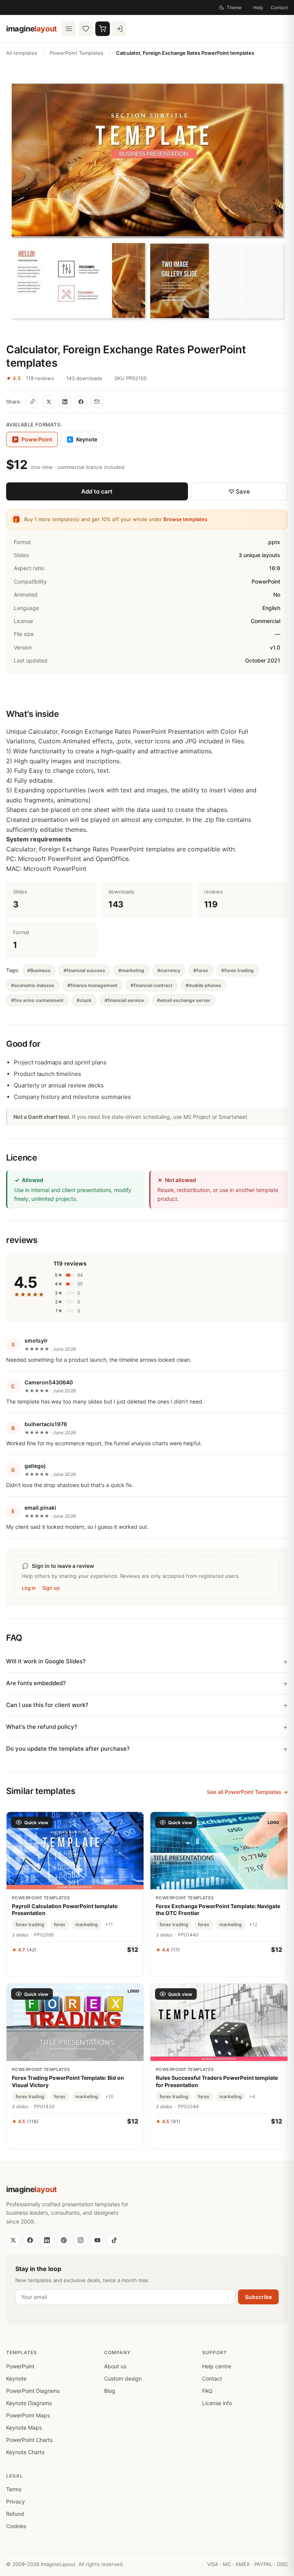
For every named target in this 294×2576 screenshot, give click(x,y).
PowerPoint (20, 2366)
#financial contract (152, 985)
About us (115, 2366)
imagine (32, 29)
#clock (84, 1000)
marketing (87, 1924)
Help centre (217, 2366)
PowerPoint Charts (29, 2440)
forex (60, 1924)
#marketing (131, 970)
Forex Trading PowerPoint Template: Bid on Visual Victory (68, 2081)
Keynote (83, 439)
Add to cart (97, 491)
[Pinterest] (64, 2240)
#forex (201, 970)
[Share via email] (97, 402)
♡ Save (239, 491)
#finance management (92, 985)
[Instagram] (80, 2240)
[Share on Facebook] (81, 402)
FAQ (207, 2391)
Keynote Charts (25, 2452)
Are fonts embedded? (36, 1683)
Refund (15, 2514)
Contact (279, 7)
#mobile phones (203, 985)
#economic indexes (33, 985)
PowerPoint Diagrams (33, 2391)
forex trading (30, 1924)
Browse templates (185, 519)
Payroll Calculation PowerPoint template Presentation (65, 1909)
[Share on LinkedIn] (65, 402)
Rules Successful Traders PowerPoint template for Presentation (217, 2081)
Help (258, 7)
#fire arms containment (37, 1000)
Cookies (16, 2526)
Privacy (16, 2501)
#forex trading (238, 970)
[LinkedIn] (47, 2240)
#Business (39, 970)
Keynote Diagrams (29, 2403)
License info (217, 2403)
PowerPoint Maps (28, 2415)
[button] (147, 201)
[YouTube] (97, 2240)
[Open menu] (69, 29)
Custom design (123, 2378)
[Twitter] (13, 2240)
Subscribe (258, 2297)
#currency (169, 970)
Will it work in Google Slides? (46, 1661)
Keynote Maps (24, 2428)
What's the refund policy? (42, 1727)
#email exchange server (184, 1000)
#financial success (84, 970)
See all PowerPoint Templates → (247, 1792)
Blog (110, 2391)
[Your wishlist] (86, 29)
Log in (29, 1588)
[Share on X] (49, 402)
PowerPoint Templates (77, 53)
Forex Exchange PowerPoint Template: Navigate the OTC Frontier (218, 1909)
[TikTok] (114, 2240)
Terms (14, 2489)
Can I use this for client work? (47, 1705)
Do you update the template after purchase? (68, 1749)
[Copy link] (33, 402)
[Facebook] (30, 2240)
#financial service (124, 1000)
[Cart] (103, 29)
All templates (22, 53)
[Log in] (119, 29)
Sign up (51, 1588)
